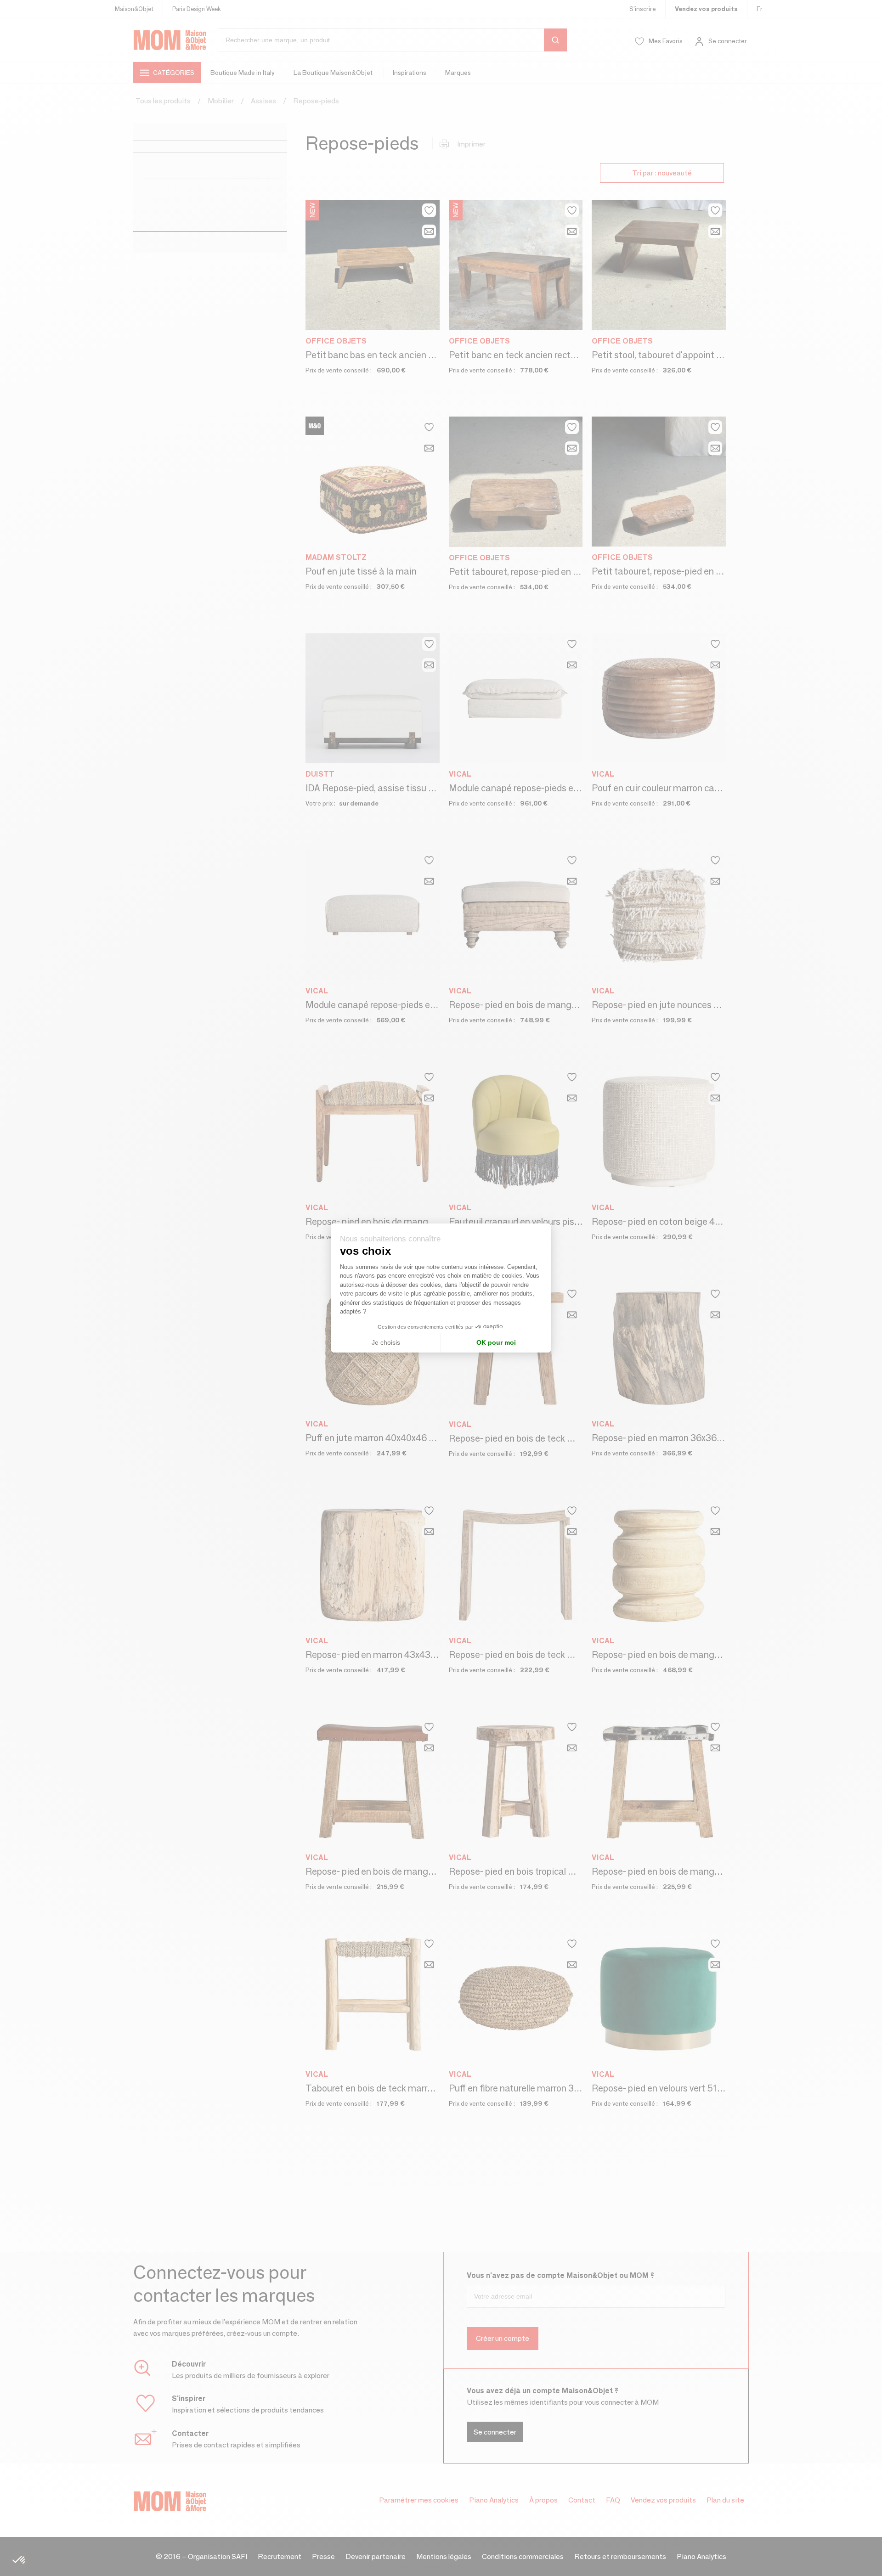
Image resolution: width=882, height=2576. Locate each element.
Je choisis (386, 1342)
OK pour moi (496, 1342)
